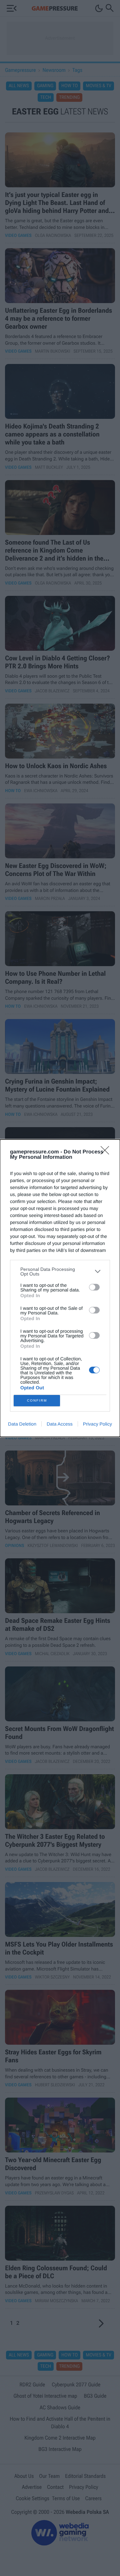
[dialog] (60, 1288)
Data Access (60, 1424)
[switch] (94, 1287)
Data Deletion (22, 1424)
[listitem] (60, 1272)
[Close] (107, 1152)
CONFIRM (37, 1400)
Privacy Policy (97, 1424)
